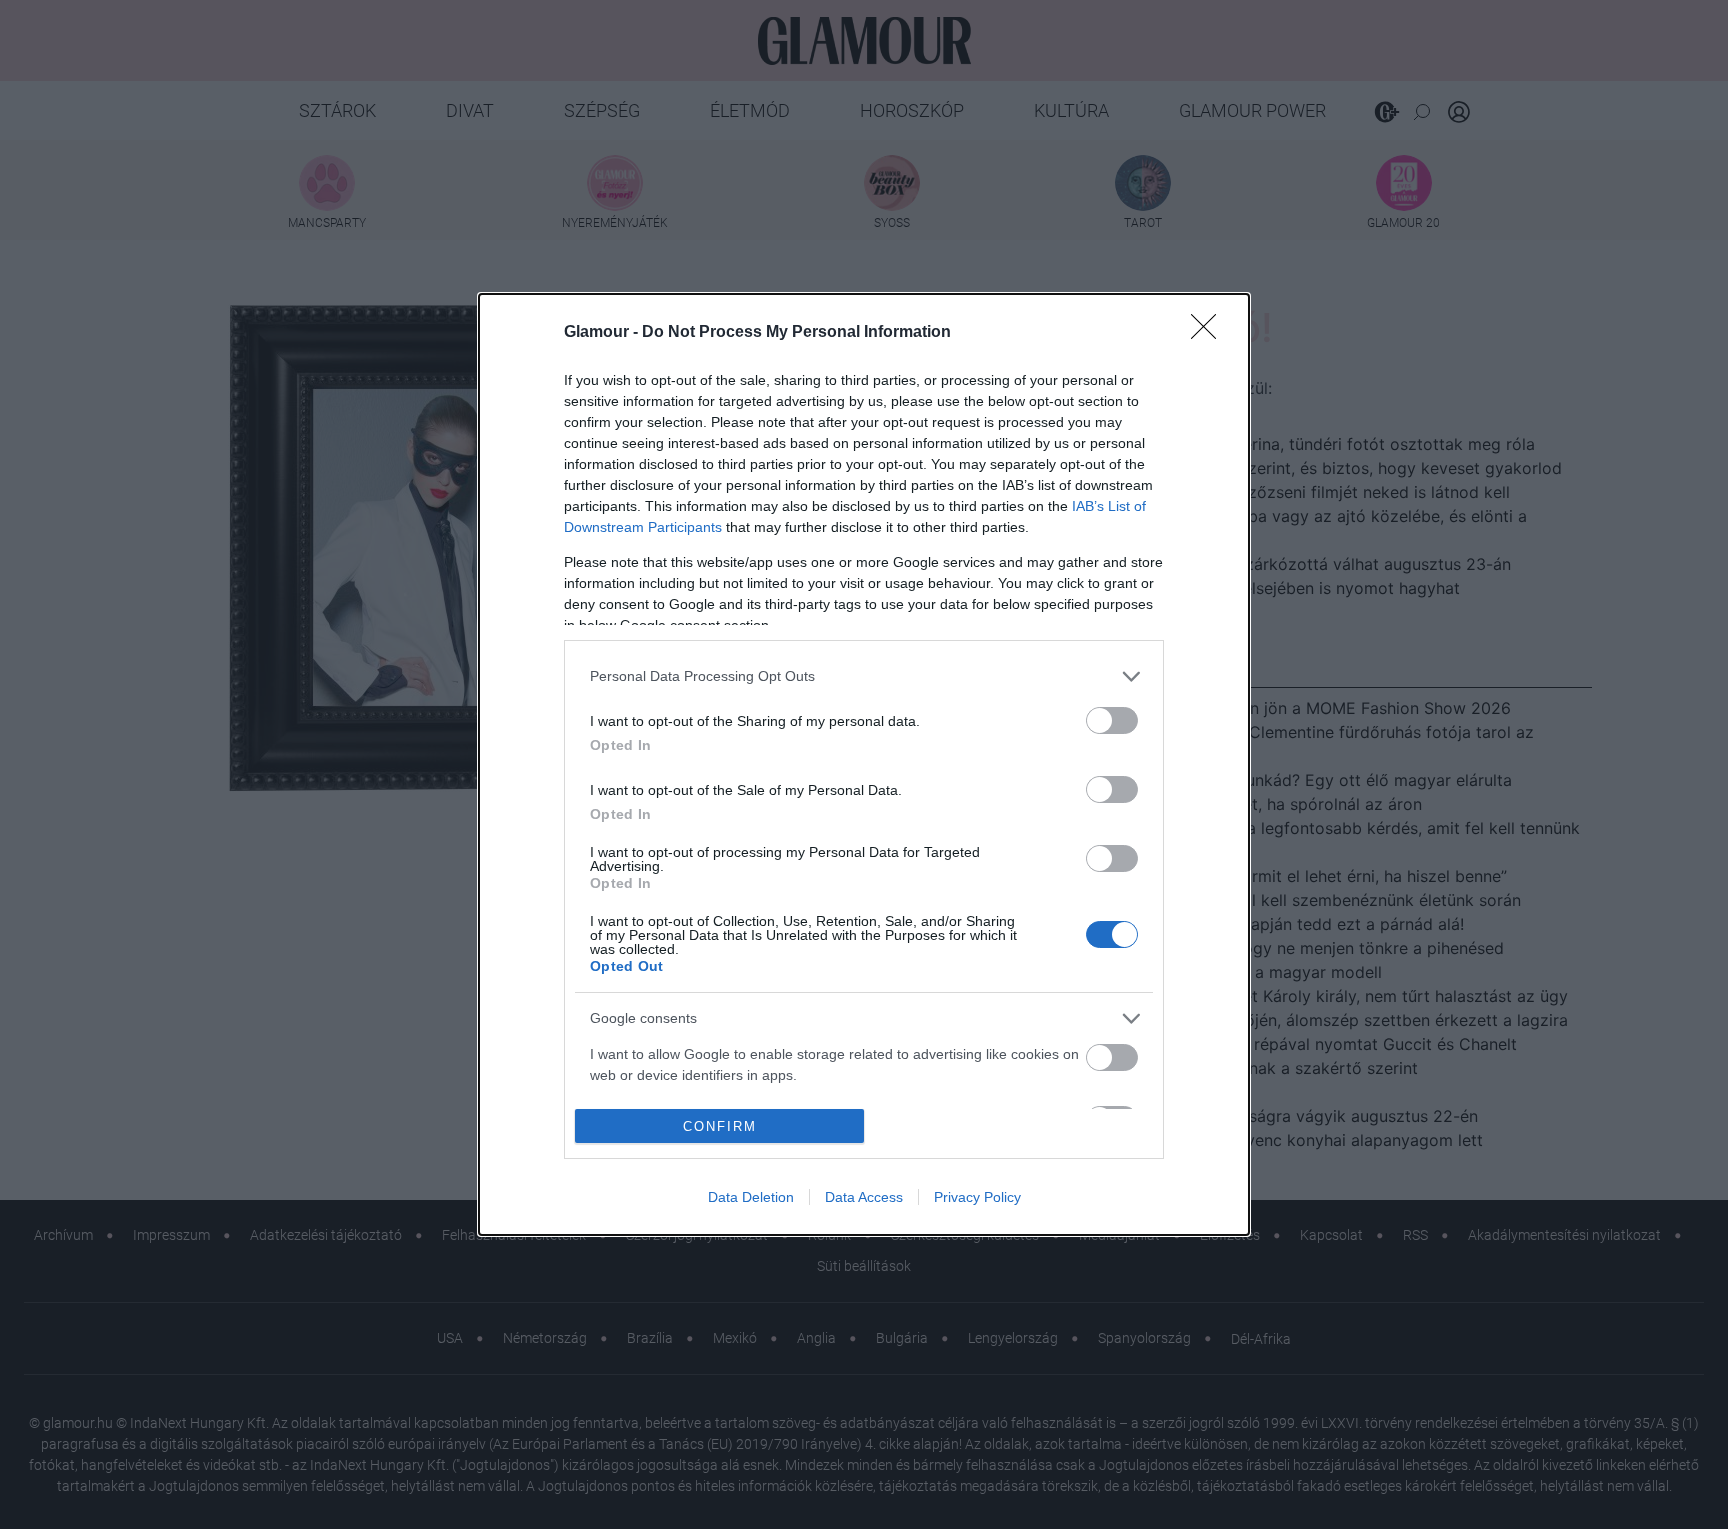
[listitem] (864, 676)
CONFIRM (720, 1126)
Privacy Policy (977, 1197)
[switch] (1112, 720)
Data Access (864, 1197)
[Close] (1210, 333)
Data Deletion (751, 1197)
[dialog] (864, 765)
